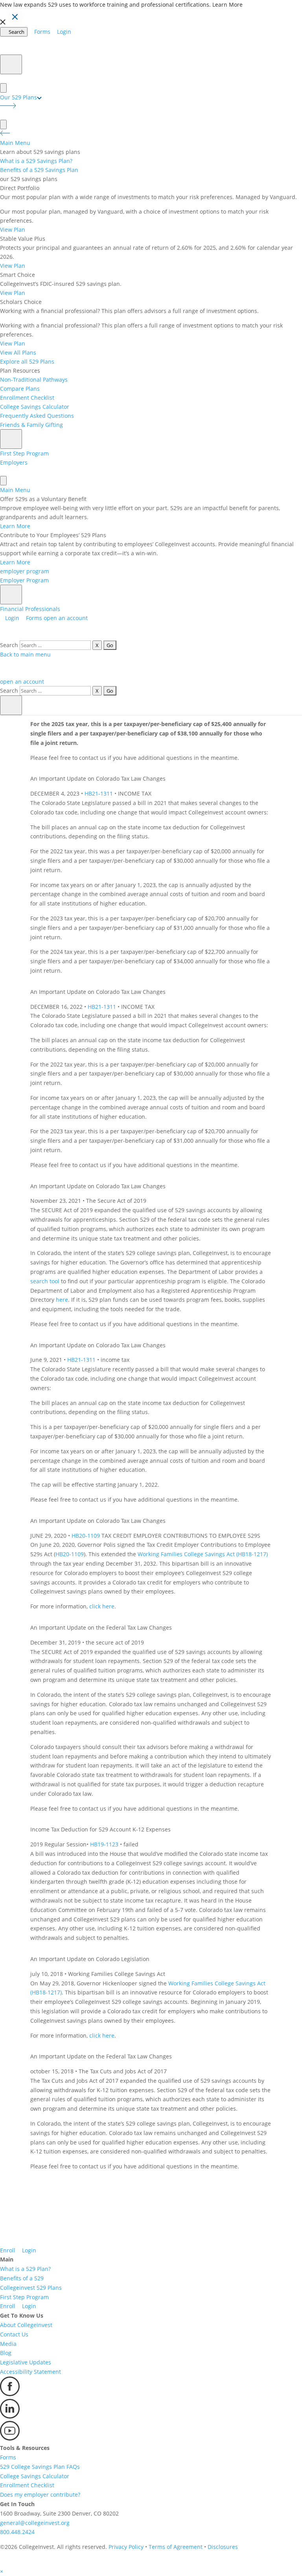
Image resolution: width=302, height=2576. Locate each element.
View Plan (13, 230)
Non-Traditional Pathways (34, 380)
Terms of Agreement (176, 2547)
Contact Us (14, 2334)
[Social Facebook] (10, 2394)
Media (8, 2344)
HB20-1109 (86, 1536)
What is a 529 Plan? (25, 2269)
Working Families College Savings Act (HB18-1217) (203, 1554)
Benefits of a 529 (22, 2278)
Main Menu (15, 143)
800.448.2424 (17, 2532)
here (62, 1300)
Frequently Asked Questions (37, 416)
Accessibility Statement (30, 2372)
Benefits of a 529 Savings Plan (39, 170)
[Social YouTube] (10, 2438)
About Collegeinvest (26, 2325)
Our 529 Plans (18, 97)
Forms (8, 2457)
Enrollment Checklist (27, 398)
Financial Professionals (30, 609)
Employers (14, 462)
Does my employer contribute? (40, 2495)
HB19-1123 (104, 1844)
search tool (45, 1281)
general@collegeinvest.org (35, 2523)
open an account (66, 618)
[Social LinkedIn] (10, 2416)
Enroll (8, 2250)
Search (9, 645)
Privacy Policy (126, 2547)
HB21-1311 (99, 793)
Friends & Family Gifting (31, 425)
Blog (6, 2353)
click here (102, 1606)
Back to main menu (25, 654)
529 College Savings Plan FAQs (40, 2467)
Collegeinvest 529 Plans (31, 2288)
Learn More (227, 5)
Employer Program (24, 580)
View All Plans (18, 352)
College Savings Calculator (35, 407)
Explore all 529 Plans (27, 361)
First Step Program (24, 453)
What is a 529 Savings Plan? (36, 161)
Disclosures (223, 2547)
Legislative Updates (26, 2362)
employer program (25, 571)
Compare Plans (20, 389)
